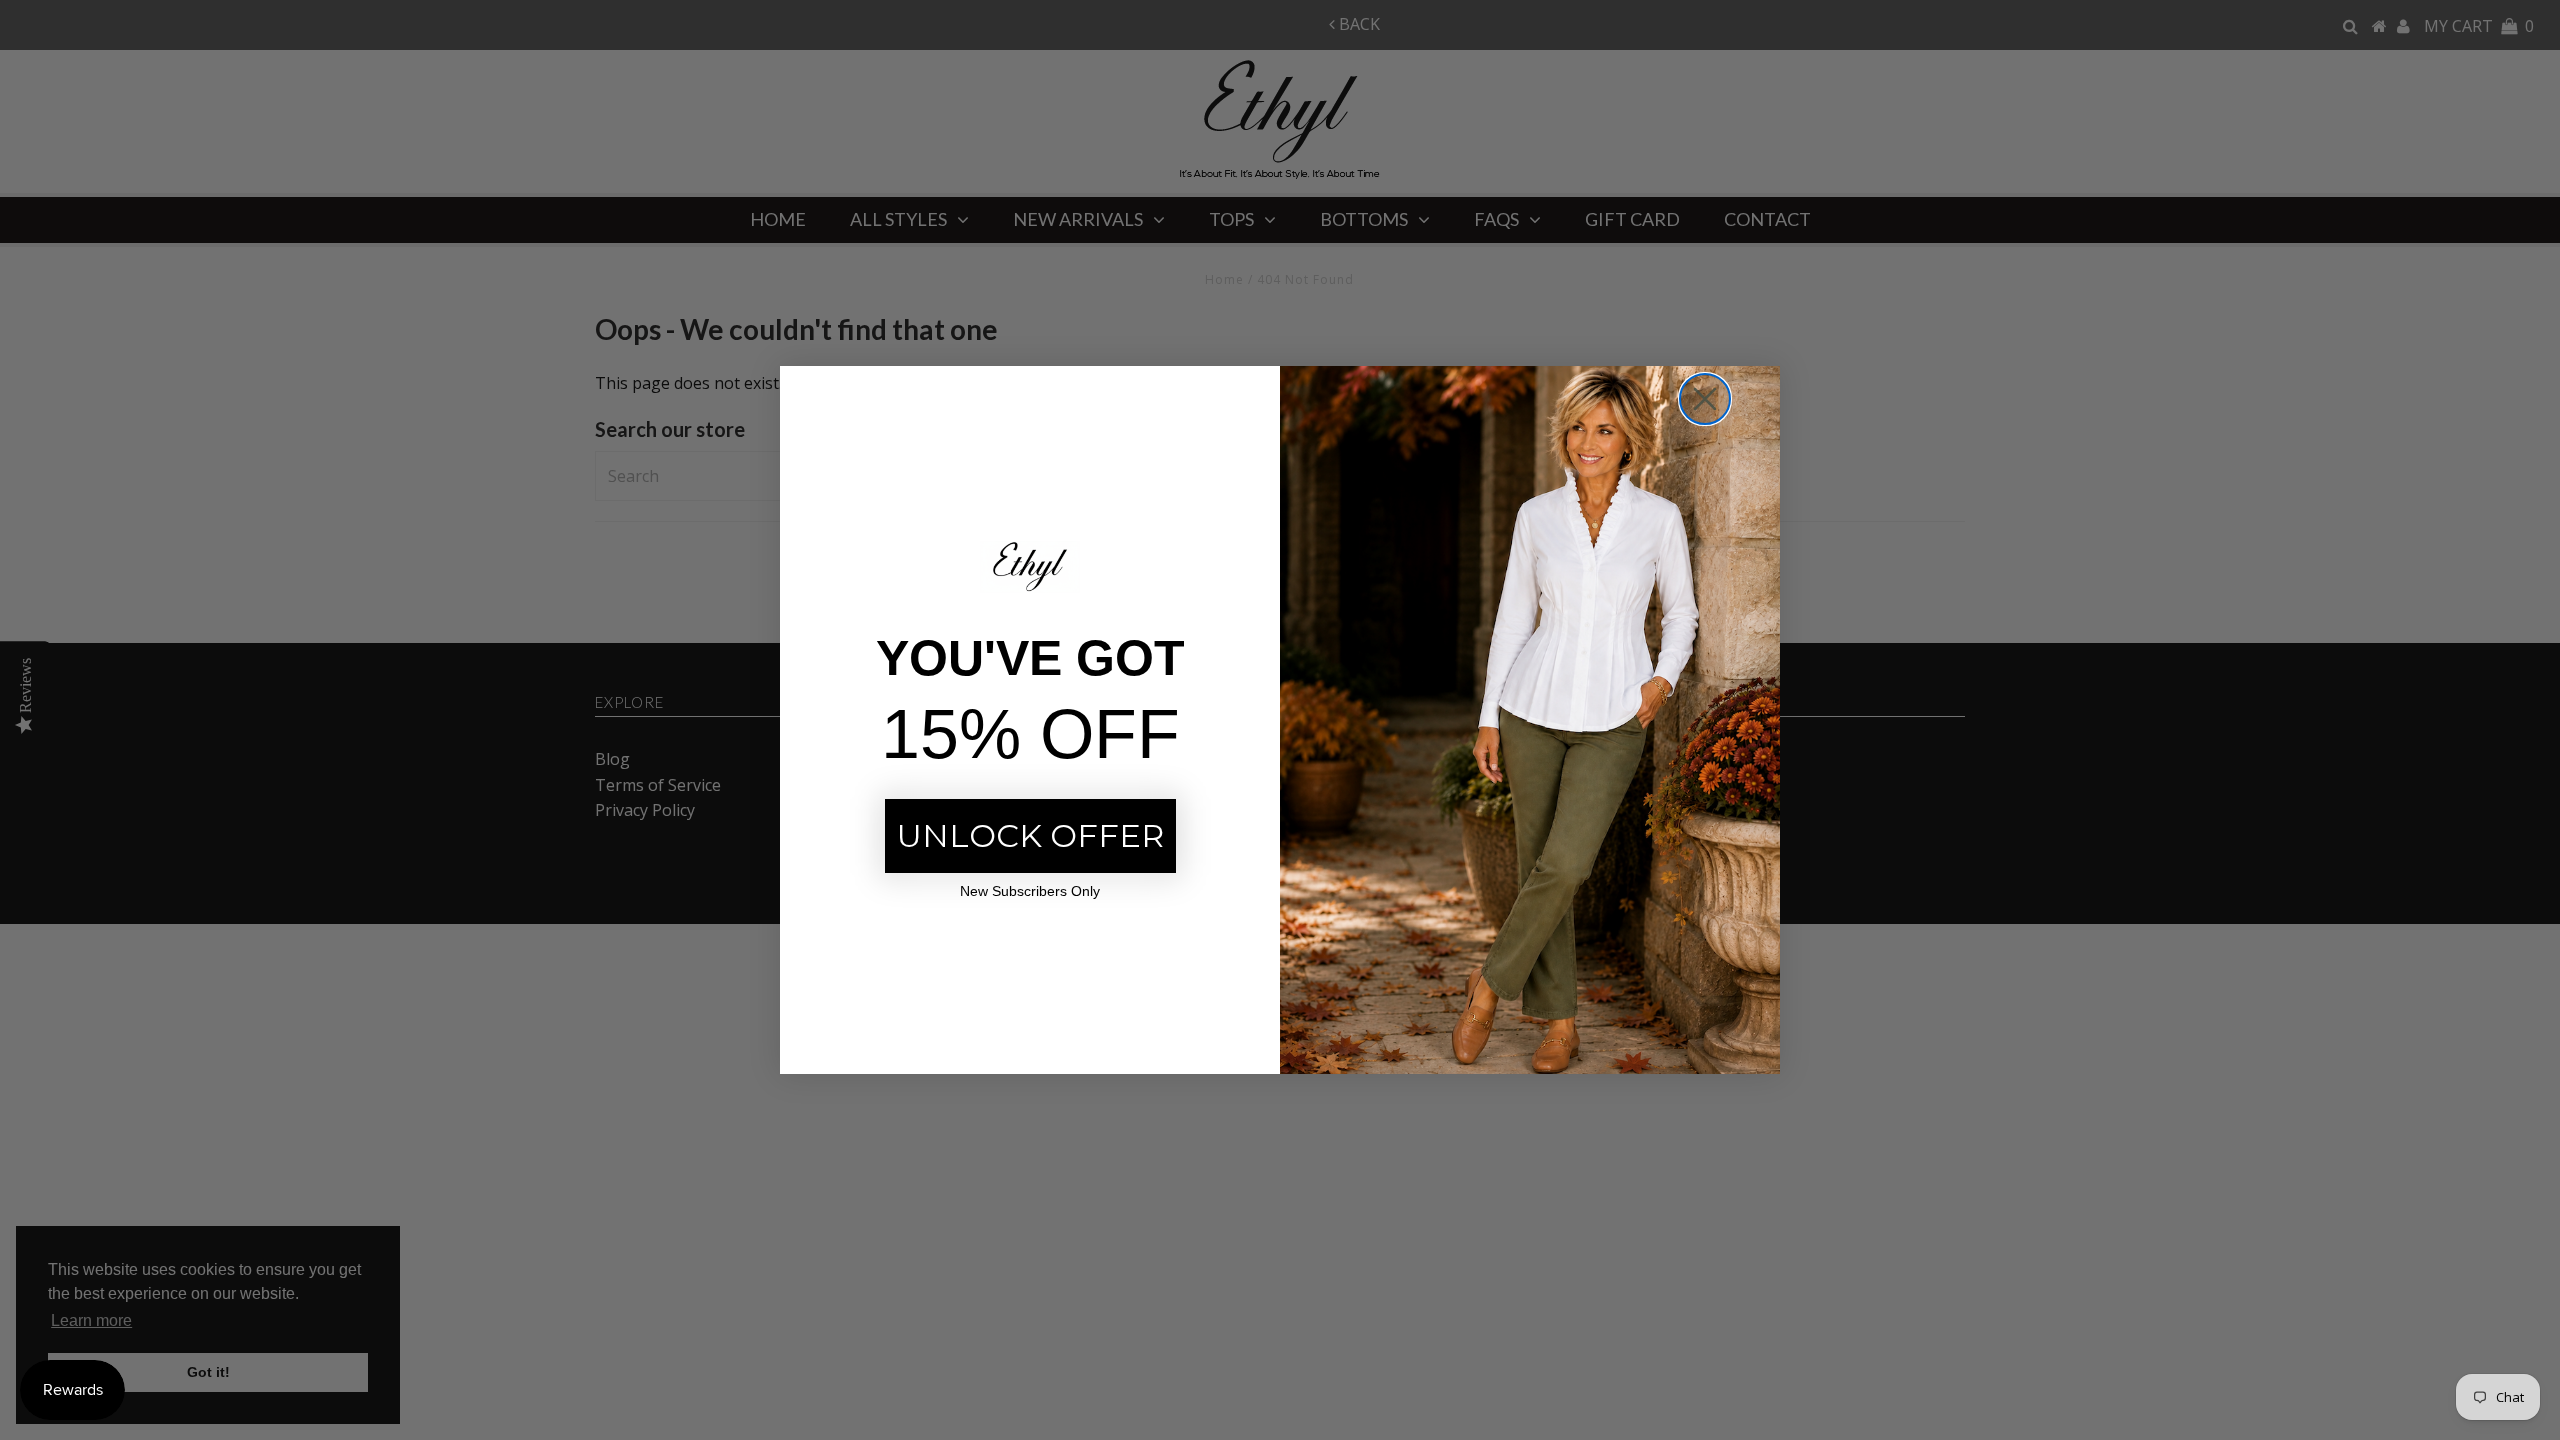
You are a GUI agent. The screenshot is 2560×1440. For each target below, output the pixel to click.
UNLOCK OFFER (1030, 835)
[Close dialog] (1705, 399)
